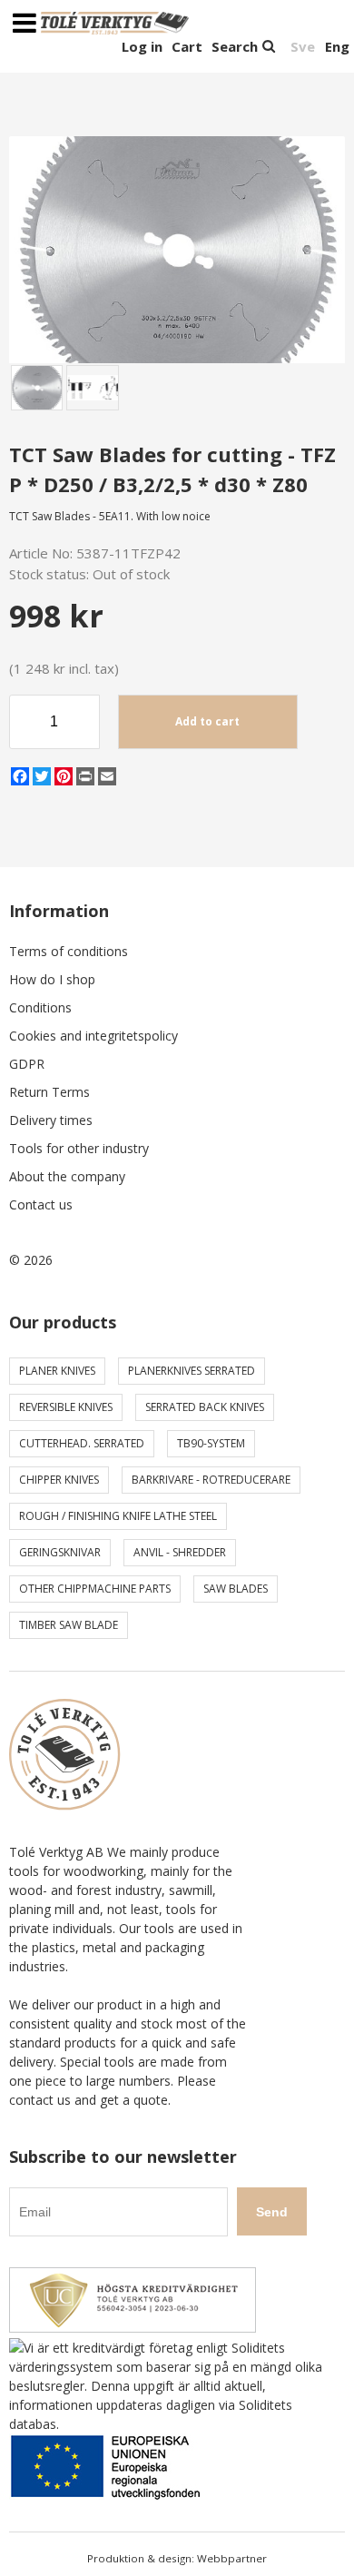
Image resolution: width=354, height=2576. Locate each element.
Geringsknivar (60, 1552)
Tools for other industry (79, 1148)
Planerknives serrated (192, 1371)
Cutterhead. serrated (82, 1443)
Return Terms (49, 1092)
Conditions (40, 1007)
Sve (303, 46)
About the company (67, 1176)
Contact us (41, 1204)
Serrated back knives (205, 1407)
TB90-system (211, 1443)
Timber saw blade (69, 1625)
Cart (187, 46)
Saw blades (236, 1589)
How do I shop (52, 979)
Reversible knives (66, 1407)
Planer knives (57, 1371)
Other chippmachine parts (95, 1589)
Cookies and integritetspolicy (93, 1036)
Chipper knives (59, 1480)
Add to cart (207, 721)
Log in (142, 46)
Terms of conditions (69, 951)
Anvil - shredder (180, 1552)
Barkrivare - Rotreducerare (211, 1480)
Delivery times (51, 1120)
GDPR (27, 1064)
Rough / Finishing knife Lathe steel (118, 1516)
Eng (337, 46)
